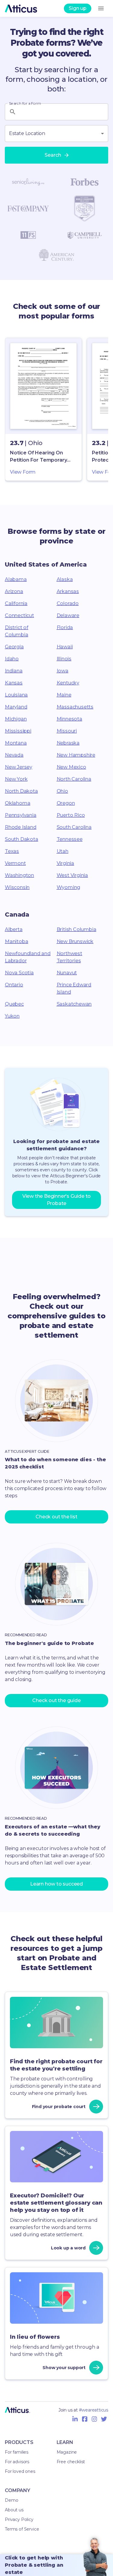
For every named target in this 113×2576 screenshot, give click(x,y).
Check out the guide (56, 1700)
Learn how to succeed (56, 1884)
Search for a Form (25, 103)
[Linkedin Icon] (75, 2419)
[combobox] (56, 134)
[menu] (101, 8)
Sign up (78, 8)
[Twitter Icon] (104, 2419)
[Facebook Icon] (85, 2419)
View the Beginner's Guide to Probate (56, 1200)
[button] (43, 409)
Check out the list (56, 1517)
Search (53, 155)
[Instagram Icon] (94, 2419)
